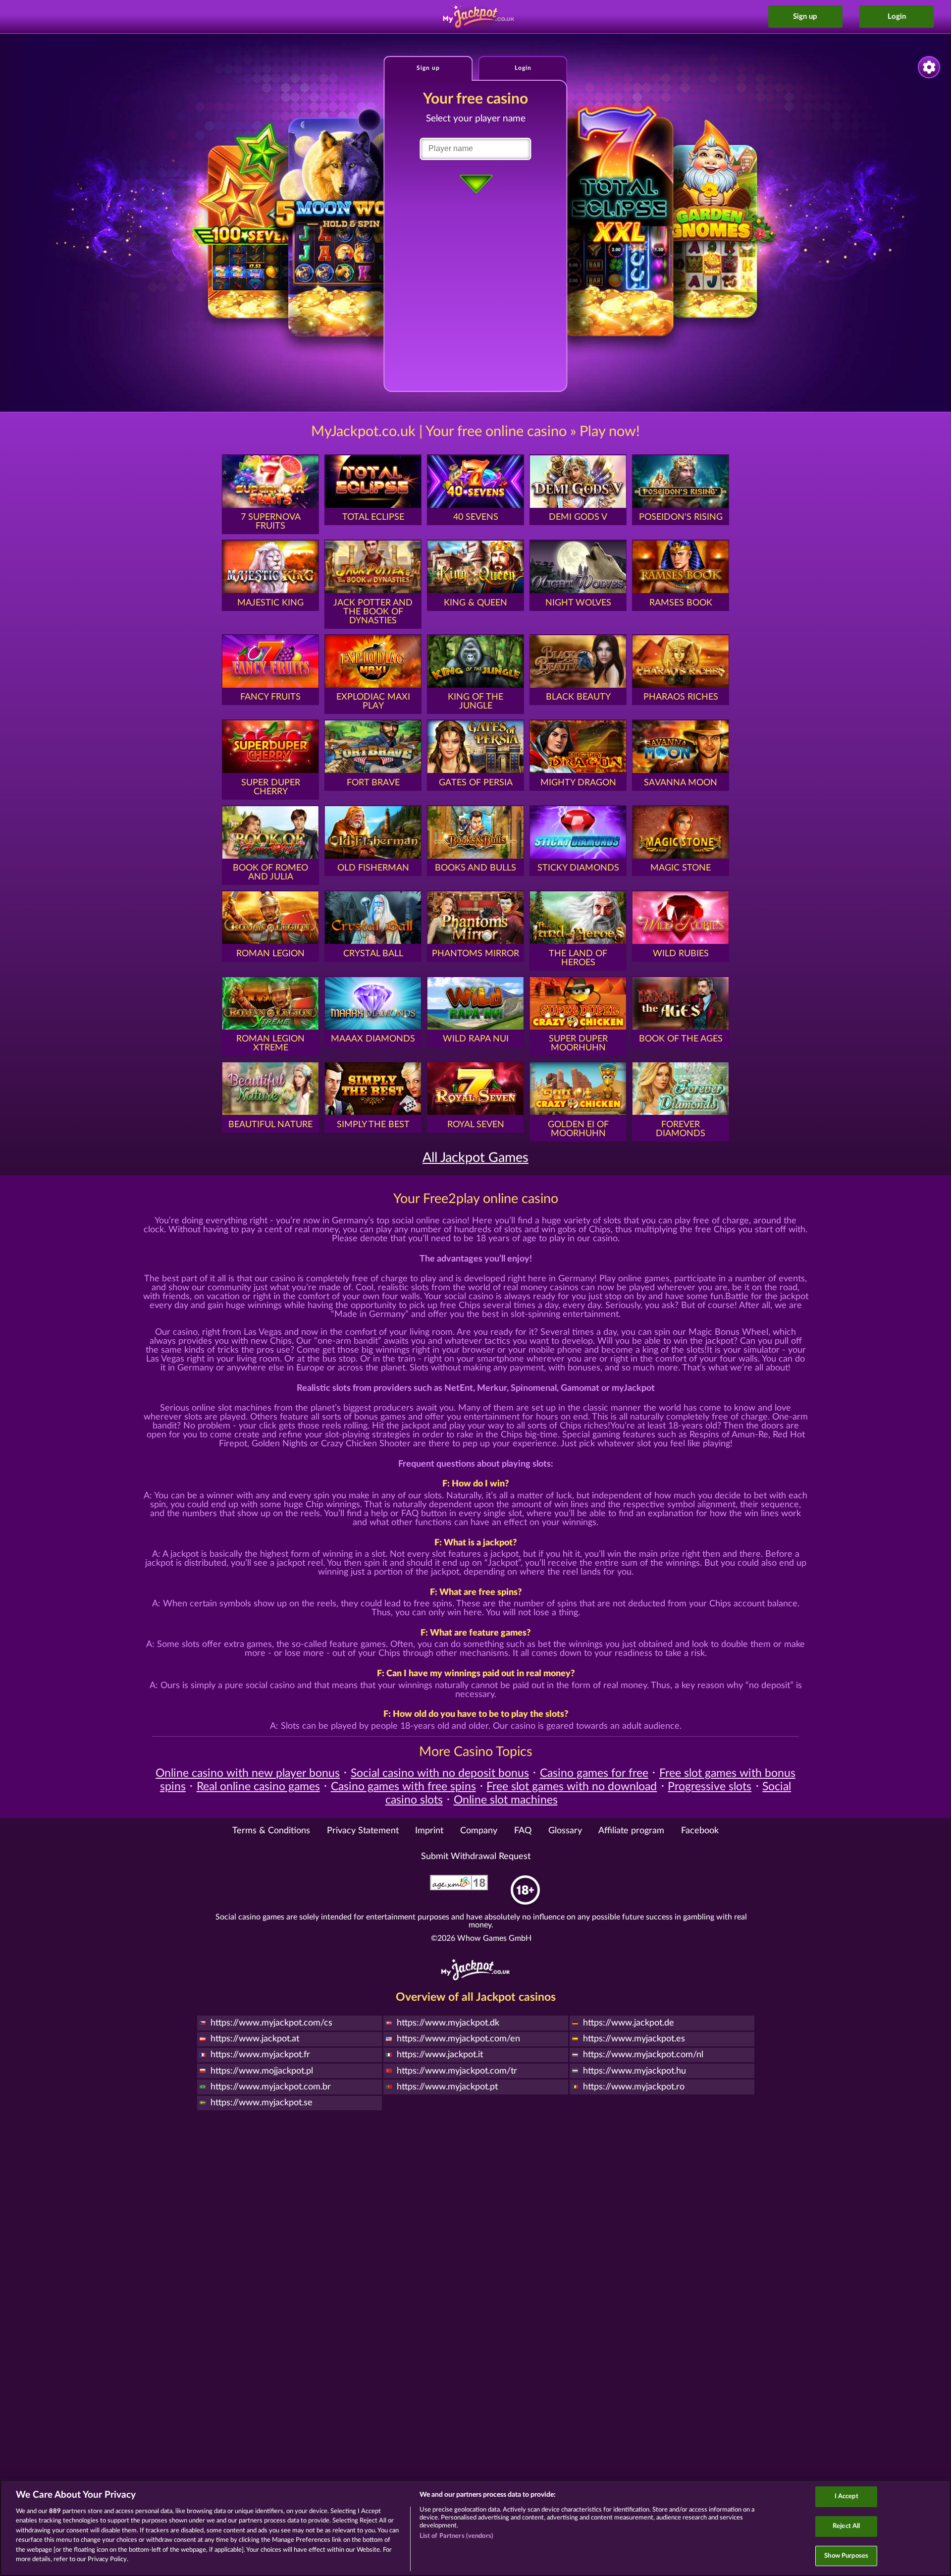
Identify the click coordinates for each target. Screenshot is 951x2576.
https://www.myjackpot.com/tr (457, 2071)
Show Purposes (846, 2556)
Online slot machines (506, 1800)
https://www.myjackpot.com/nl (643, 2055)
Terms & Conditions (271, 1831)
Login (897, 17)
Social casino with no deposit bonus (440, 1773)
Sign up (805, 17)
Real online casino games (258, 1787)
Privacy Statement (363, 1831)
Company (479, 1831)
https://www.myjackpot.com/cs (271, 2023)
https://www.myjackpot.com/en (458, 2039)
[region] (475, 2528)
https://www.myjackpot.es (634, 2039)
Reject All (846, 2526)
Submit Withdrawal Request (476, 1857)
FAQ (523, 1831)
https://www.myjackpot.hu (634, 2071)
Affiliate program (631, 1831)
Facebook (700, 1831)
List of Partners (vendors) (456, 2536)
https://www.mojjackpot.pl (262, 2071)
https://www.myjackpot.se (262, 2103)
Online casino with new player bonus (248, 1773)
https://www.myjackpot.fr (260, 2055)
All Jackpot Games (475, 1158)
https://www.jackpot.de (629, 2023)
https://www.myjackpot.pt (447, 2087)
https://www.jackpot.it (440, 2055)
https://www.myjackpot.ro (634, 2087)
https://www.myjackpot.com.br (271, 2087)
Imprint (429, 1831)
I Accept (846, 2497)
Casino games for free (594, 1773)
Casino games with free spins (403, 1787)
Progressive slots (710, 1787)
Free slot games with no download (572, 1787)
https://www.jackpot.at (255, 2039)
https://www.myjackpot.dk (448, 2023)
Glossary (565, 1831)
